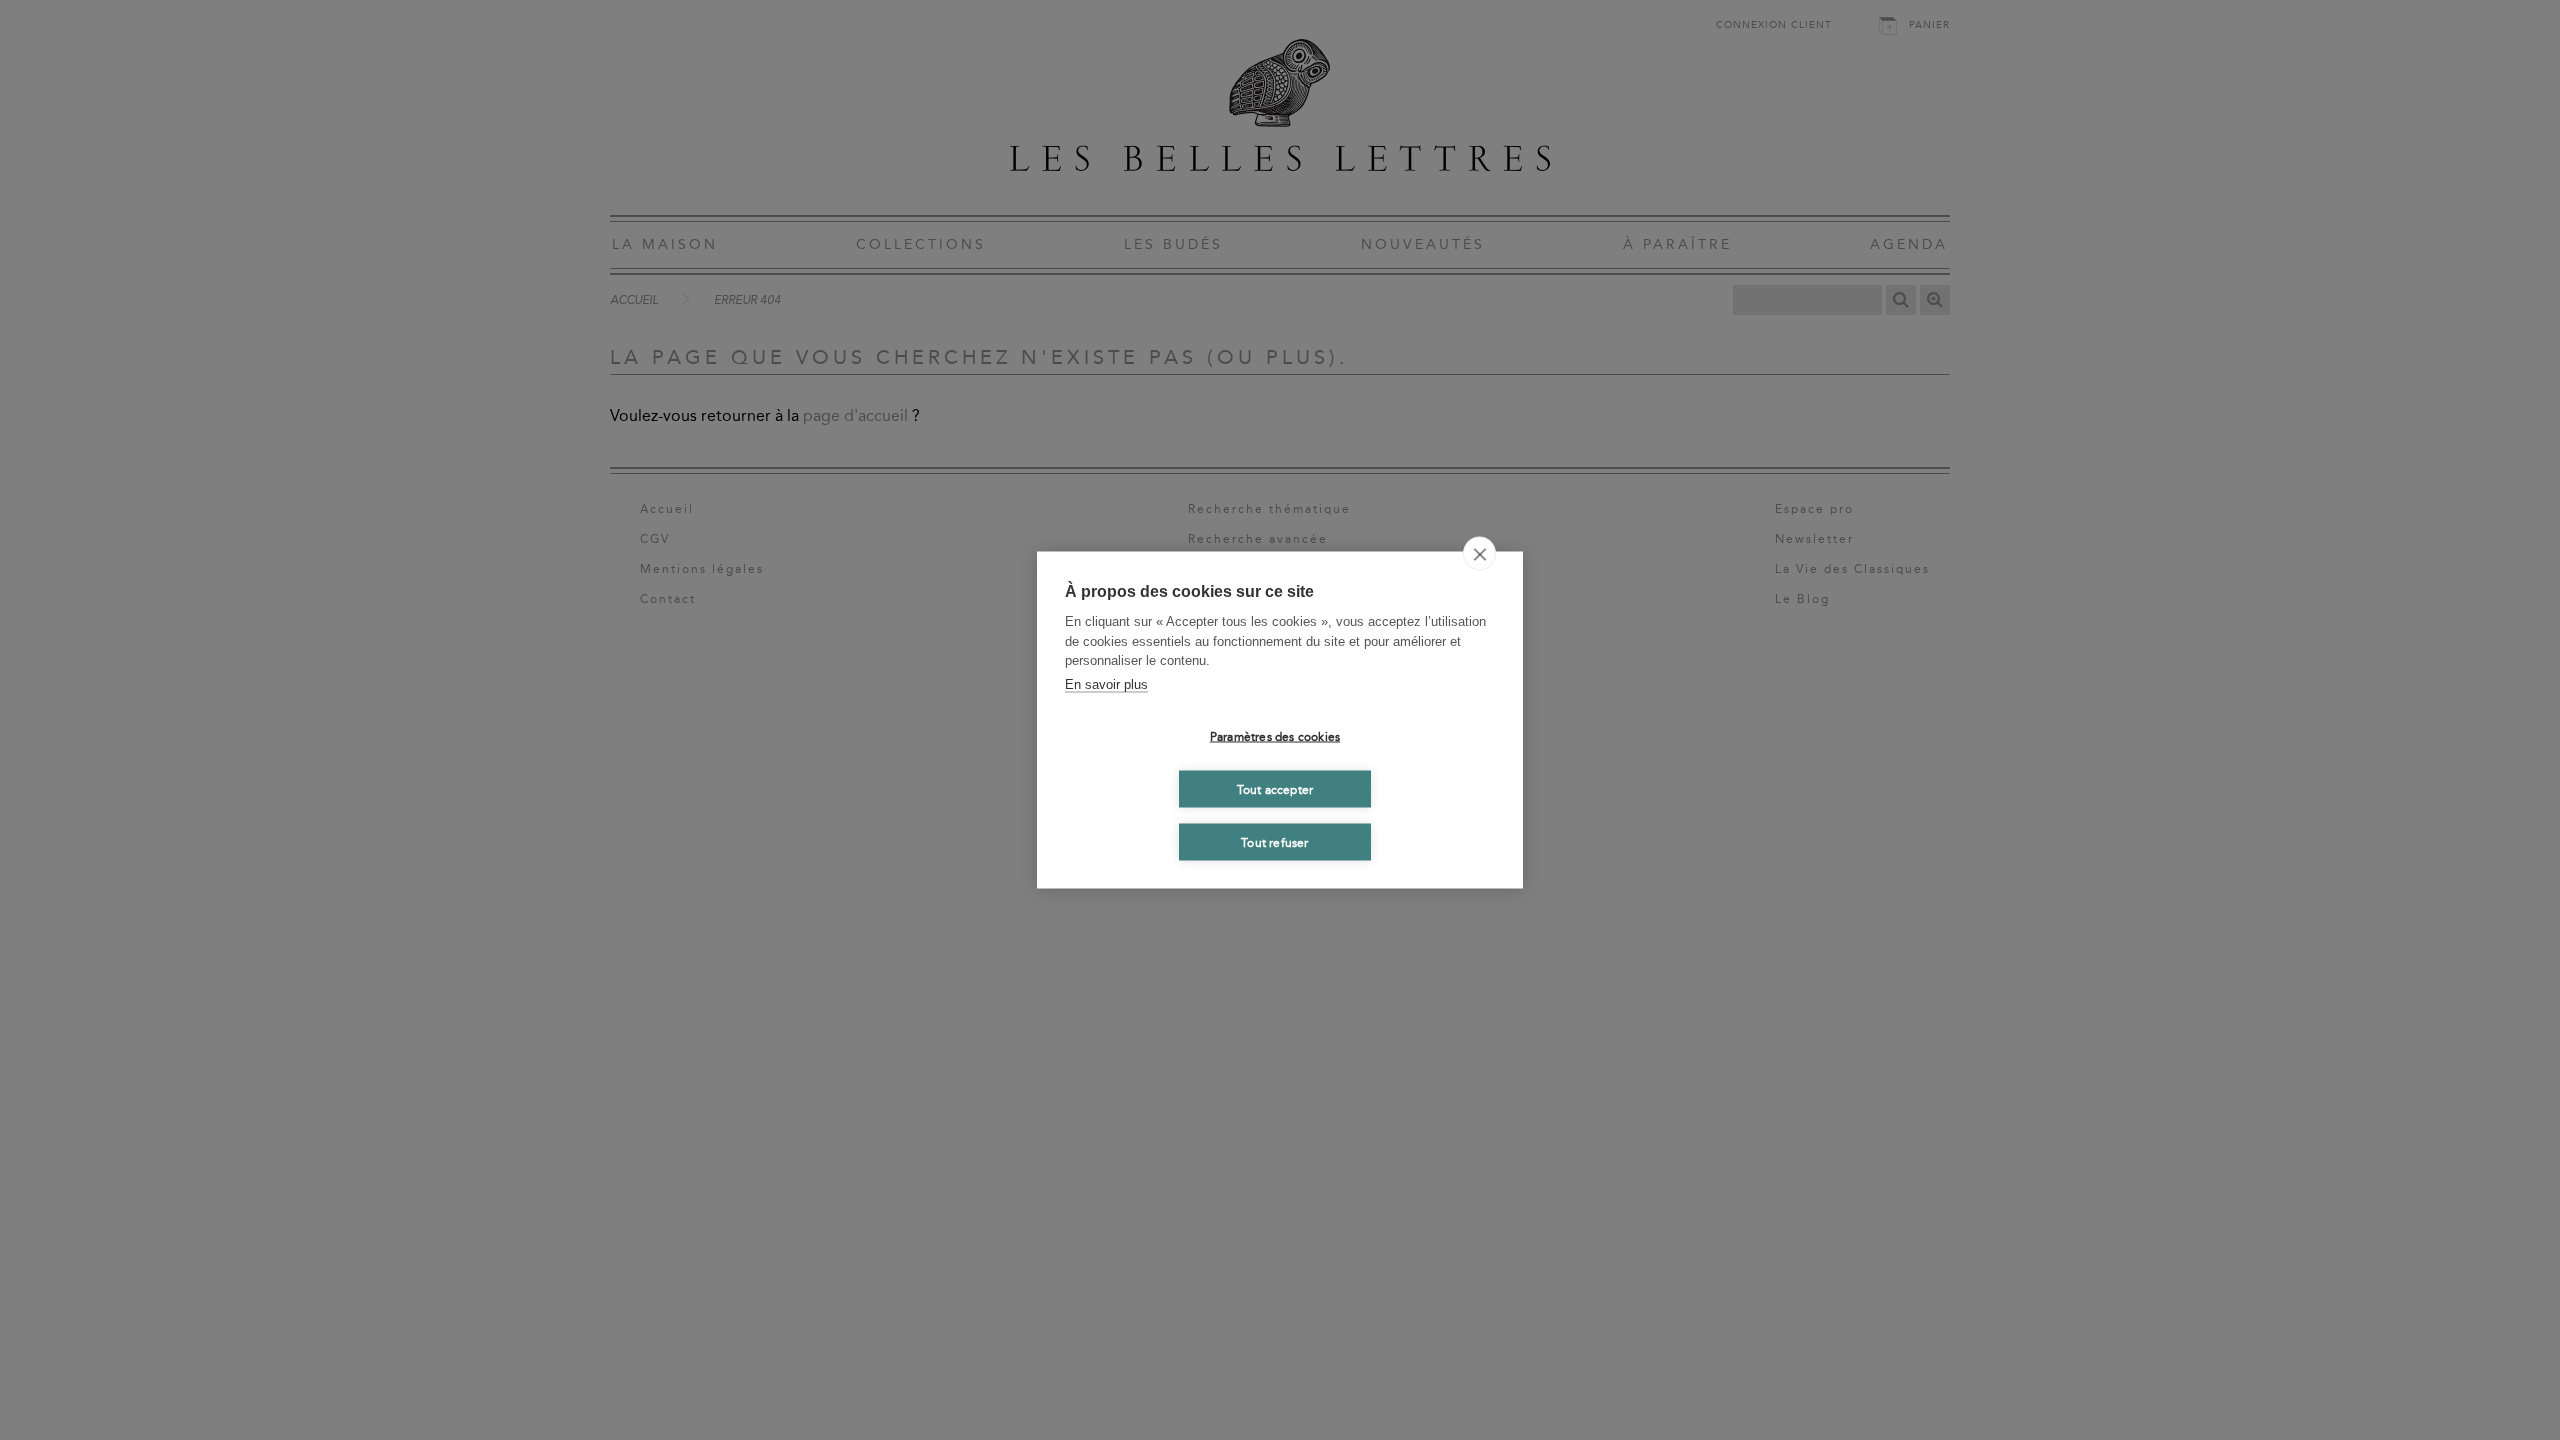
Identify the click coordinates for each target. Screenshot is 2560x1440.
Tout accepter (1275, 789)
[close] (1479, 554)
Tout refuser (1274, 842)
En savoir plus (1106, 683)
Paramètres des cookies (1275, 736)
